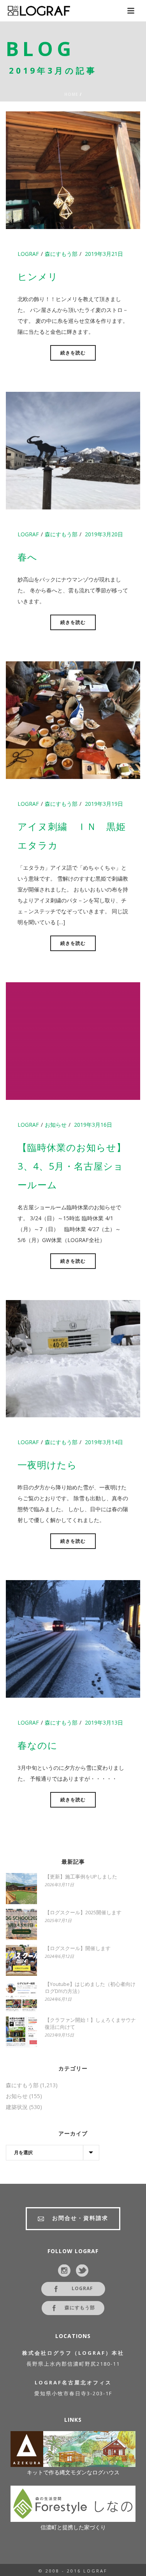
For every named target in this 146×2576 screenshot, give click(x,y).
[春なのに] (73, 1638)
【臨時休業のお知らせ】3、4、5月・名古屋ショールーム (72, 1166)
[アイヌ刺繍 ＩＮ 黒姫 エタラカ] (73, 719)
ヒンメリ (38, 276)
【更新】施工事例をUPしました (81, 1876)
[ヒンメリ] (73, 170)
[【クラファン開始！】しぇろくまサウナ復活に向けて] (21, 2032)
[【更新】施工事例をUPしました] (21, 1889)
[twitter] (82, 2271)
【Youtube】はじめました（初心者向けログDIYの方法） (90, 1988)
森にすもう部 (61, 254)
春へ (27, 557)
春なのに (38, 1745)
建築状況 (17, 2107)
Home (71, 94)
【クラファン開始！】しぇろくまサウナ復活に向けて (90, 2023)
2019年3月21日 (104, 254)
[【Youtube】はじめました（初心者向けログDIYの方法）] (21, 1996)
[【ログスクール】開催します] (21, 1960)
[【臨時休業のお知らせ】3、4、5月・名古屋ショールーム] (73, 1040)
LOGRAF (28, 254)
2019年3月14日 (104, 1442)
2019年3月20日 (104, 534)
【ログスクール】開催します (78, 1948)
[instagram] (64, 2271)
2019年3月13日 (104, 1722)
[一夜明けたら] (73, 1358)
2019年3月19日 (104, 804)
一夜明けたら (47, 1465)
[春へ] (73, 450)
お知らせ (56, 1125)
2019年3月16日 (93, 1125)
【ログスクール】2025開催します (83, 1912)
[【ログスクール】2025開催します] (21, 1924)
